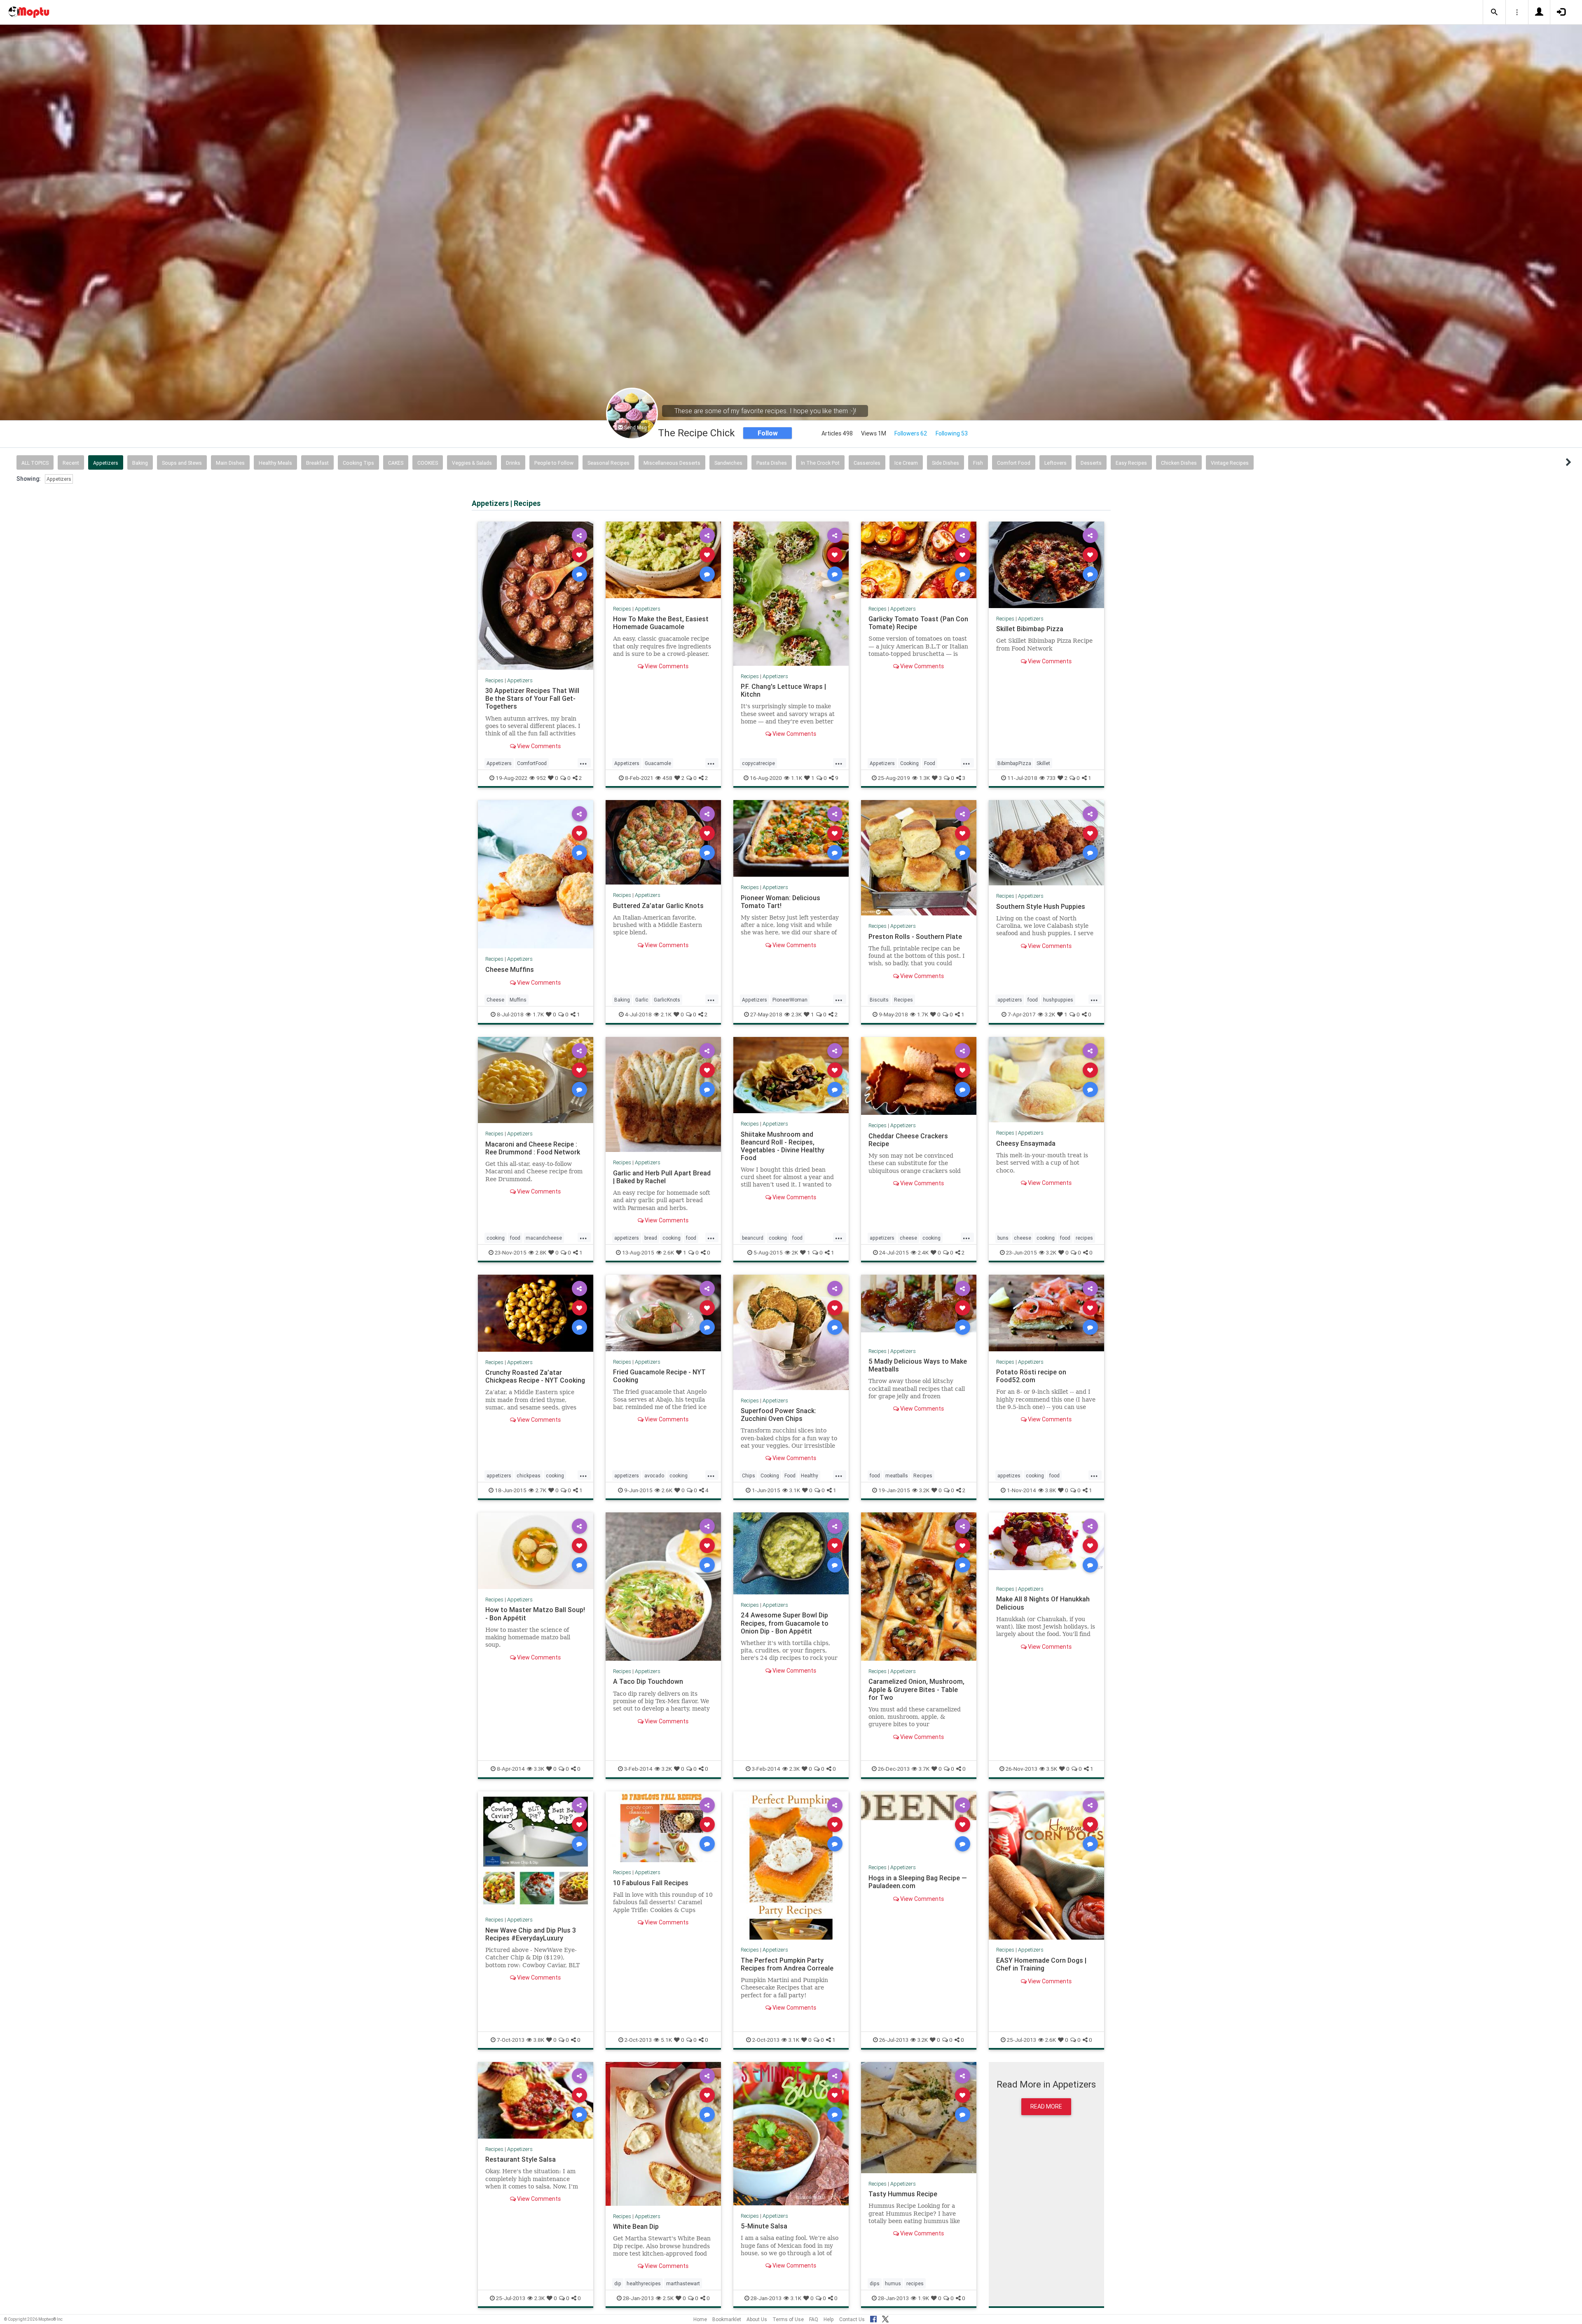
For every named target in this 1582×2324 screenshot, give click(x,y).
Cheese (495, 1000)
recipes (1084, 1238)
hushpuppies (1058, 1000)
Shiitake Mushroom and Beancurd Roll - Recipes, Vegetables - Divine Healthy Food (783, 1146)
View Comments (538, 746)
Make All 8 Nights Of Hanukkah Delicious (1043, 1603)
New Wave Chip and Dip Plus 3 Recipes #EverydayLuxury (531, 1934)
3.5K (1052, 1769)
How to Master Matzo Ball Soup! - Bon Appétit (535, 1614)
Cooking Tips (358, 463)
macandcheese (544, 1238)
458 (667, 778)
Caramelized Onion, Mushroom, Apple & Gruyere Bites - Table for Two (916, 1689)
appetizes (1009, 1476)
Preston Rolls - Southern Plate (915, 936)
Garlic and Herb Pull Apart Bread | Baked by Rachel (662, 1177)
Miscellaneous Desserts (672, 463)
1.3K (924, 778)
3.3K (539, 1769)
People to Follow (554, 463)
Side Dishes (945, 463)
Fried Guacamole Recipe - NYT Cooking (659, 1376)
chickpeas (529, 1476)
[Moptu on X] (885, 2318)
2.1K (666, 1014)
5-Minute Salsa (764, 2226)
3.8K (1051, 1490)
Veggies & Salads (472, 463)
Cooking (909, 763)
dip (618, 2283)
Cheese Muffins (510, 969)
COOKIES (428, 463)
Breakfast (317, 463)
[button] (1494, 12)
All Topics (35, 463)
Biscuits (879, 1000)
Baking (140, 463)
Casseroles (867, 463)
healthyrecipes (644, 2283)
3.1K (795, 1490)
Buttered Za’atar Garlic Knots (658, 905)
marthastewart (683, 2283)
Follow (768, 433)
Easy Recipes (1131, 463)
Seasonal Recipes (608, 463)
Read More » (536, 596)
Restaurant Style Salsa (521, 2159)
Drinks (513, 463)
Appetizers (106, 463)
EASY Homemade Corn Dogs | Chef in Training (1041, 1964)
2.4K (923, 1252)
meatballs (897, 1476)
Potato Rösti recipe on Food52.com (1031, 1376)
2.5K (668, 2298)
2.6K (669, 1252)
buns (1003, 1238)
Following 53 (952, 433)
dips (875, 2283)
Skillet (1043, 763)
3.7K (924, 1769)
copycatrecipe (758, 763)
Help (829, 2319)
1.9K (923, 2298)
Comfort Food (1014, 463)
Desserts (1091, 463)
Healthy (810, 1476)
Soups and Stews (182, 463)
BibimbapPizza (1014, 763)
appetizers (1010, 1000)
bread (651, 1238)
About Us (757, 2319)
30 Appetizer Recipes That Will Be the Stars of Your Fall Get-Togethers (532, 698)
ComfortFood (532, 763)
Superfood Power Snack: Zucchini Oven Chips (778, 1415)
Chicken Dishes (1179, 463)
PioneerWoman (790, 1000)
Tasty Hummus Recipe (903, 2194)
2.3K (797, 1014)
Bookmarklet (727, 2319)
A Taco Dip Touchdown (648, 1681)
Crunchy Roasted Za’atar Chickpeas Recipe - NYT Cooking (535, 1376)
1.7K (538, 1014)
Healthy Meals (275, 463)
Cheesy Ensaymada (1026, 1143)
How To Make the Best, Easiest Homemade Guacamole (661, 623)
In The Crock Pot (820, 463)
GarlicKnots (667, 1000)
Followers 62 (911, 433)
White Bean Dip (636, 2226)
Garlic (642, 1000)
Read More (1046, 2106)
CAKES (396, 463)
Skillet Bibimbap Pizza (1030, 629)
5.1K (666, 2040)
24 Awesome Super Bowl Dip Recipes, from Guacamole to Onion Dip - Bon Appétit (785, 1623)
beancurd (753, 1238)
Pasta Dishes (772, 463)
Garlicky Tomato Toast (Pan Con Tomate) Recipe (918, 623)
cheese (908, 1238)
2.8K (541, 1252)
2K (795, 1252)
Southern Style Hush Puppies (1041, 906)
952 (541, 778)
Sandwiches (728, 463)
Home (700, 2319)
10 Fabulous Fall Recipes (651, 1883)
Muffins (518, 1000)
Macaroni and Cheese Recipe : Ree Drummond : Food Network (533, 1148)
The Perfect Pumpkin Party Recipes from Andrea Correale (787, 1964)
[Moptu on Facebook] (873, 2318)
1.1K (797, 778)
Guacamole (658, 763)
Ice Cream (906, 463)
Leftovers (1055, 463)
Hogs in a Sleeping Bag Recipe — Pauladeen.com (918, 1882)
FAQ (814, 2319)
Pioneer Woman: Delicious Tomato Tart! (780, 901)
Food (930, 763)
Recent (71, 463)
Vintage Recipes (1230, 463)
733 (1051, 778)
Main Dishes (230, 463)
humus (893, 2283)
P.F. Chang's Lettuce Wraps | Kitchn (783, 690)
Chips (749, 1476)
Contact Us (852, 2319)
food (1033, 1000)
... (583, 763)
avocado (654, 1476)
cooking (496, 1238)
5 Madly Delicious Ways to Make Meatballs (918, 1365)
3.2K (1050, 1014)
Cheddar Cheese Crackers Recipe (908, 1140)
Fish (978, 463)
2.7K (541, 1490)
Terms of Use (788, 2319)
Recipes (494, 680)
